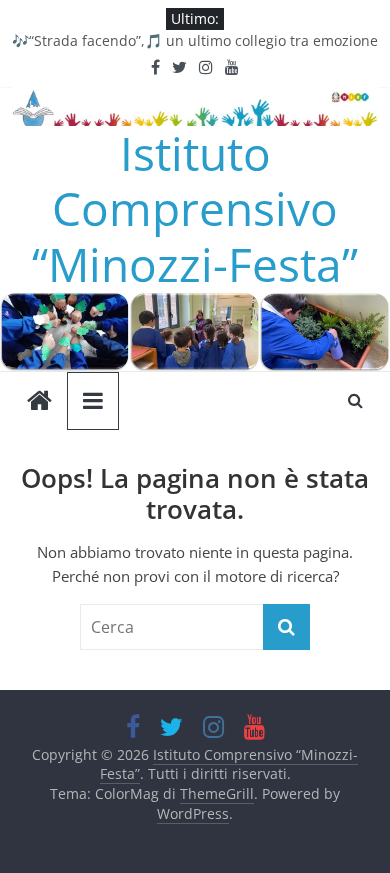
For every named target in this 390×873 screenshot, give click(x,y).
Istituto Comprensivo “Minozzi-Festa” (195, 208)
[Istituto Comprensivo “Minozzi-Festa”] (195, 304)
